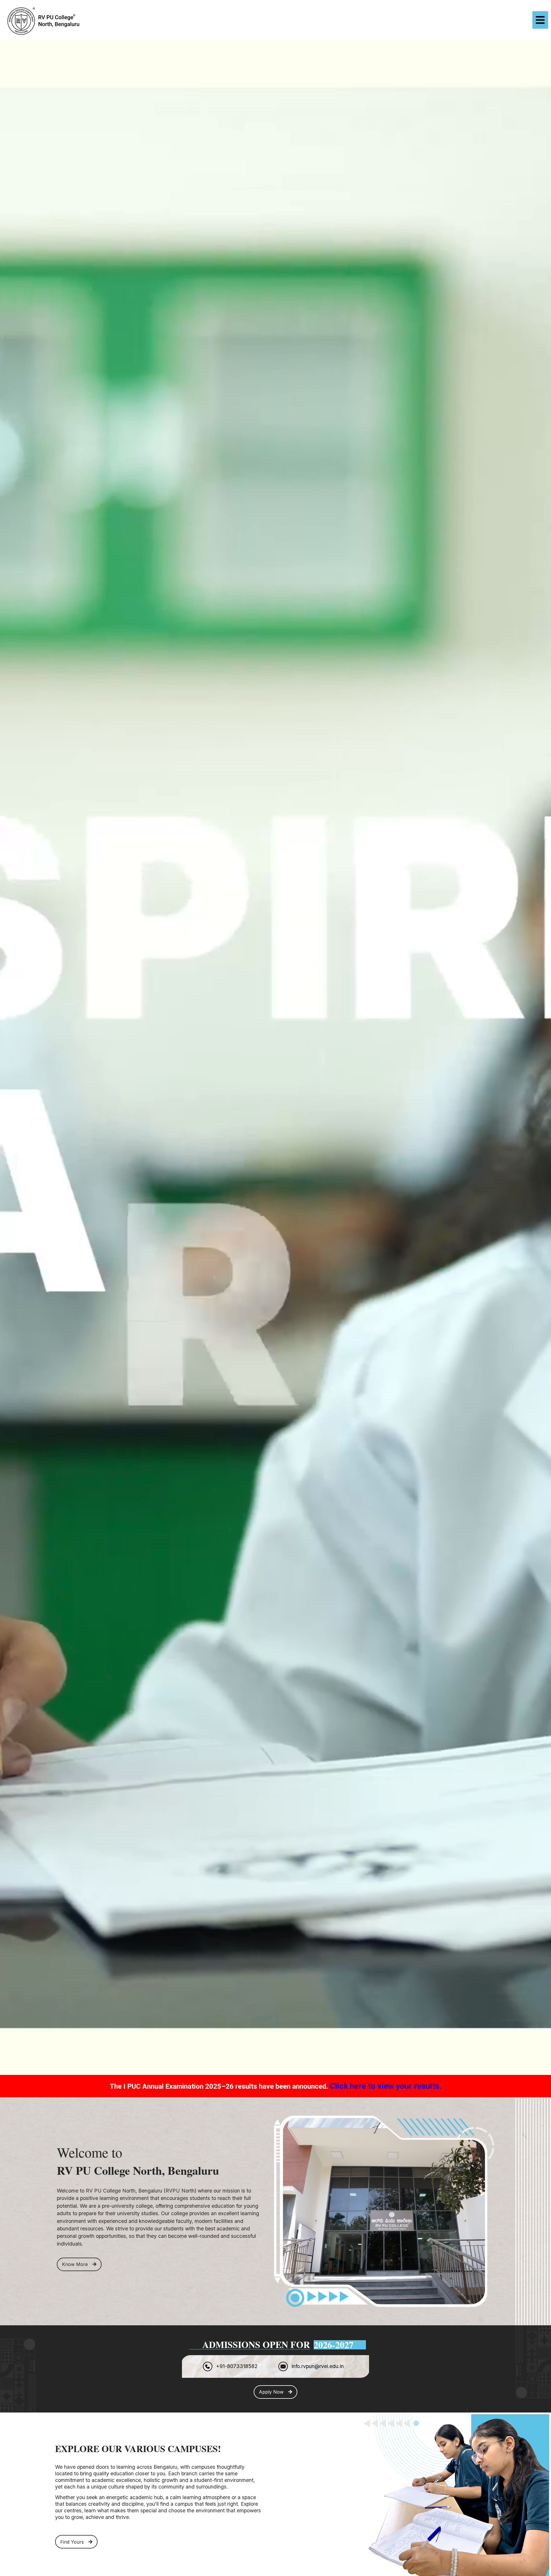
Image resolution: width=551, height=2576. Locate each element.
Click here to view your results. (386, 2086)
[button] (413, 20)
